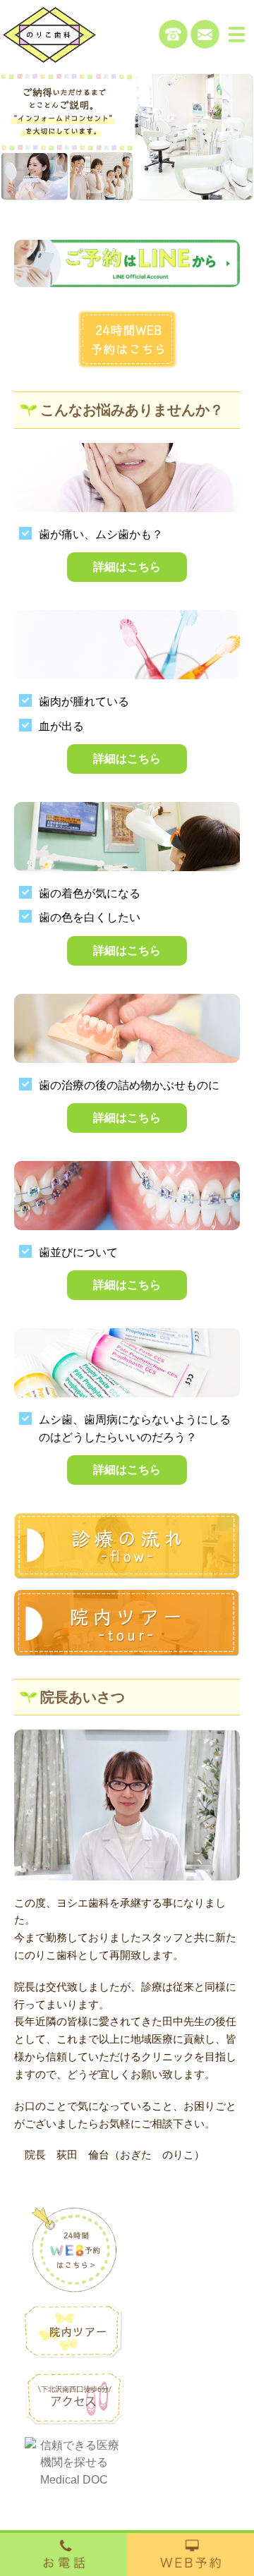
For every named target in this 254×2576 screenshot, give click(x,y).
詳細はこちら (127, 567)
